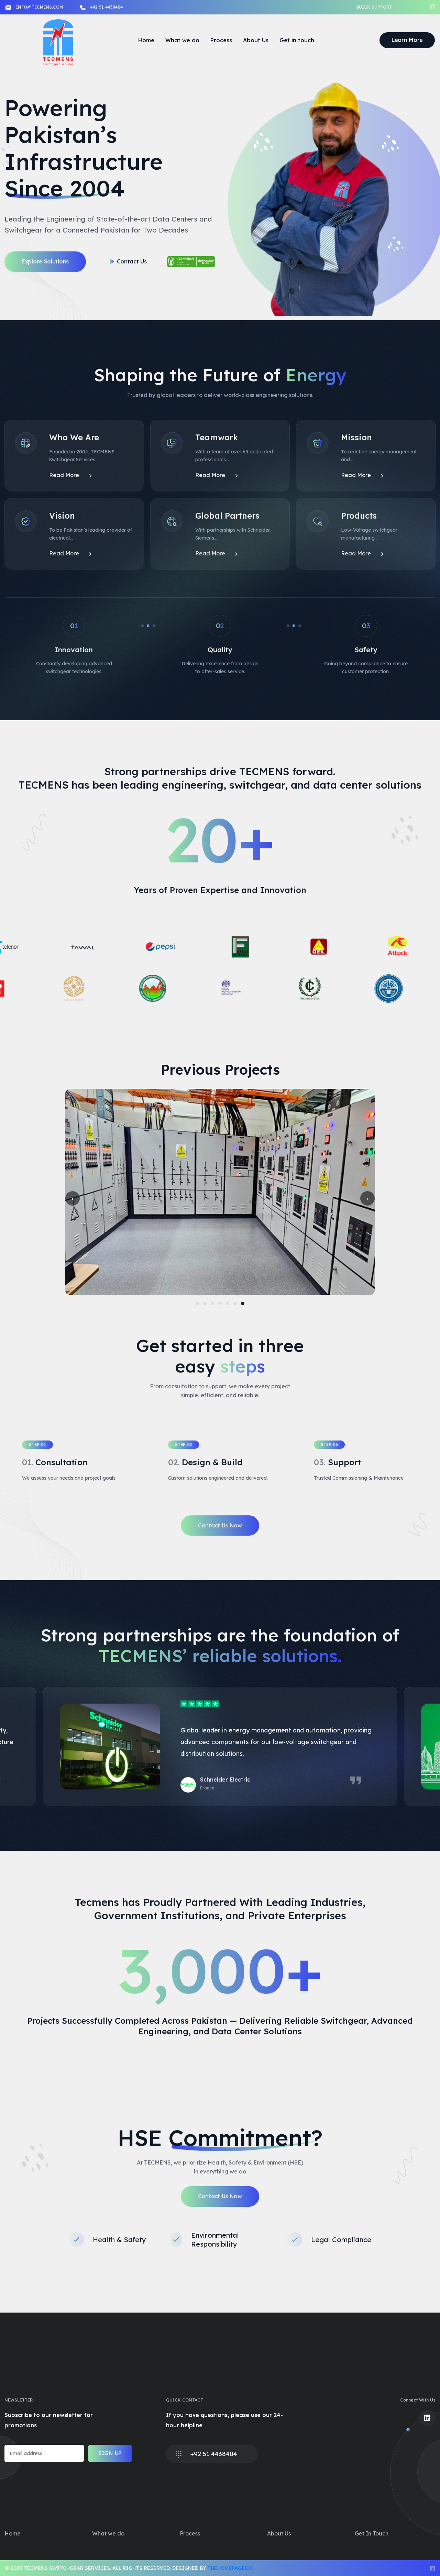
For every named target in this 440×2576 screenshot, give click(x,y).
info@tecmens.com (39, 7)
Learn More (407, 40)
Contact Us (132, 261)
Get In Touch (372, 2533)
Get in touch (297, 40)
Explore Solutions (45, 261)
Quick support (374, 7)
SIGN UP (110, 2453)
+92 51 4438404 (106, 7)
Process (221, 40)
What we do (182, 40)
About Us (256, 40)
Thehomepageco (230, 2568)
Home (146, 40)
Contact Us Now (220, 1525)
